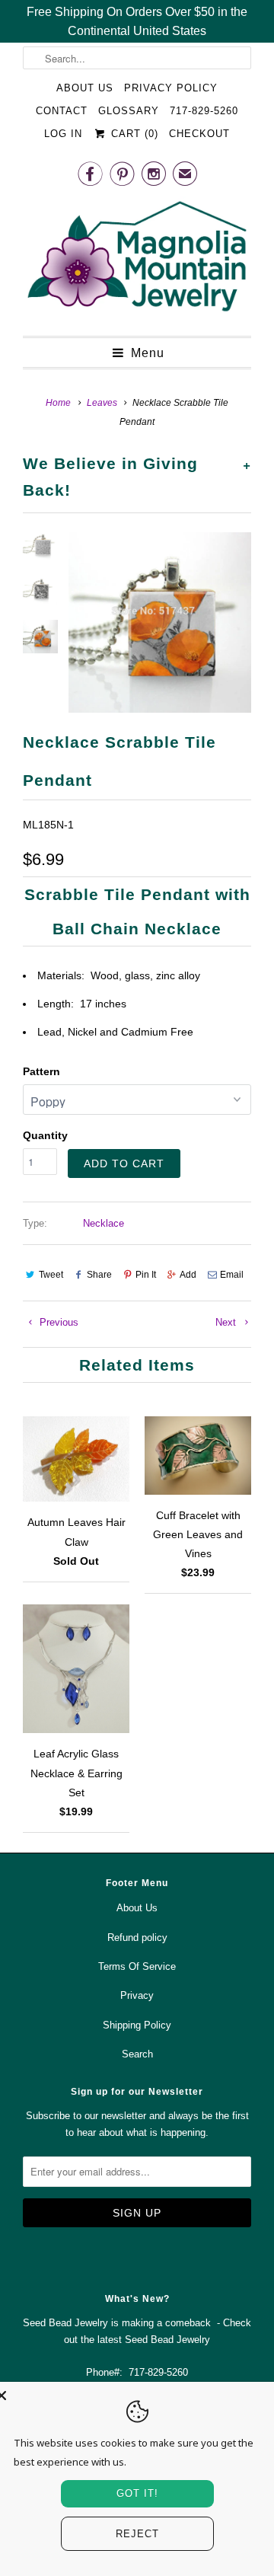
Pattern (41, 1071)
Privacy (137, 1995)
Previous (57, 1322)
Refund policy (137, 1938)
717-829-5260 (204, 111)
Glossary (129, 111)
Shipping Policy (137, 2025)
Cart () (132, 134)
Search (137, 2054)
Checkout (199, 134)
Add (188, 1275)
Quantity (45, 1135)
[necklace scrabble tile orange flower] (160, 622)
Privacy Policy (171, 88)
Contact (62, 111)
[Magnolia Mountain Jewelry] (137, 260)
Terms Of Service (137, 1966)
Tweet (51, 1275)
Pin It (146, 1275)
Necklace (104, 1223)
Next (227, 1322)
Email (232, 1275)
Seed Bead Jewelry (167, 2340)
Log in (63, 134)
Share (99, 1275)
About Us (85, 88)
